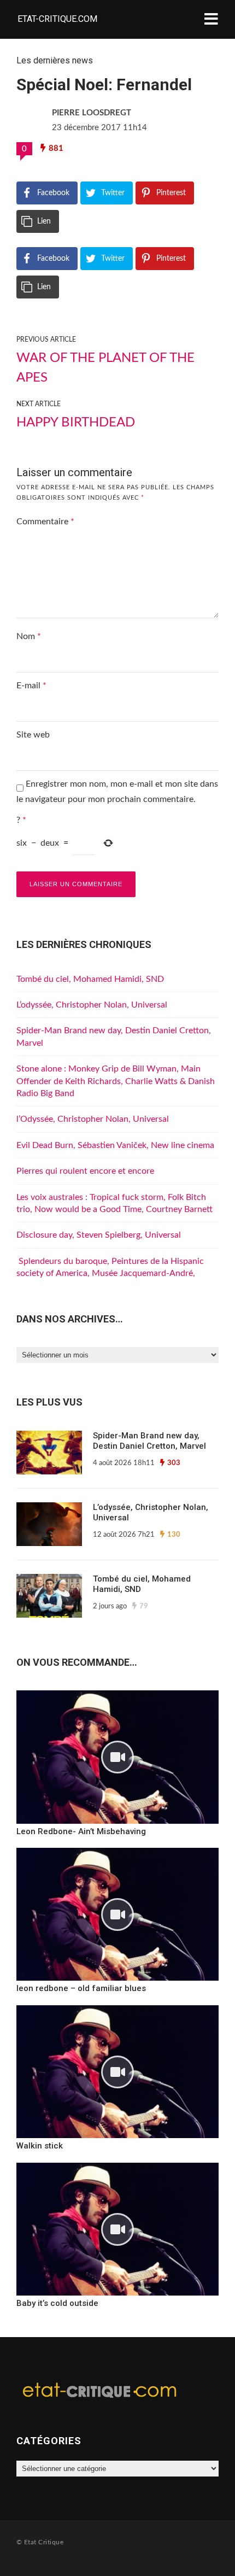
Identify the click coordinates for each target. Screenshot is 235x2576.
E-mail (31, 686)
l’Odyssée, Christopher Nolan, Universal (93, 1119)
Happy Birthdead (76, 423)
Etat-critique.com (57, 19)
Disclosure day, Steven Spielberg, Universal (99, 1235)
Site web (33, 735)
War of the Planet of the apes (105, 368)
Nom (29, 636)
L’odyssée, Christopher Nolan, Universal (92, 1005)
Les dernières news (55, 60)
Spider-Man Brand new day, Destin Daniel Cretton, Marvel (149, 1441)
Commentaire (45, 522)
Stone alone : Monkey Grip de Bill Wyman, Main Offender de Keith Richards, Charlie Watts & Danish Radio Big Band (116, 1081)
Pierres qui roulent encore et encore (85, 1171)
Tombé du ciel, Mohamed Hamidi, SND (90, 979)
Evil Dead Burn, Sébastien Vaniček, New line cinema (115, 1145)
